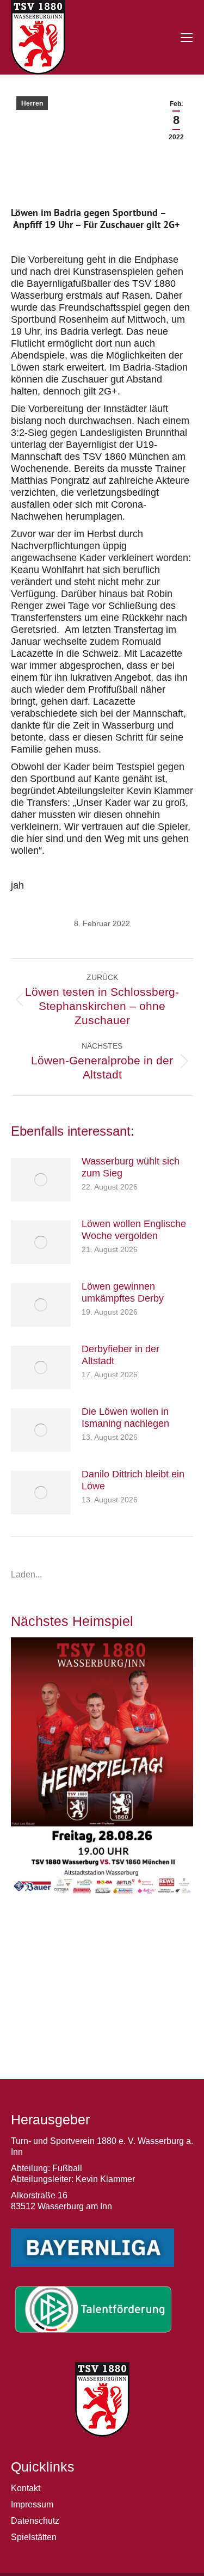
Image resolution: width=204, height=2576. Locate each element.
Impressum (32, 2504)
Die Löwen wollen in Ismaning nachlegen (125, 1418)
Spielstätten (34, 2537)
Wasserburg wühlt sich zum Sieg (131, 1167)
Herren (32, 103)
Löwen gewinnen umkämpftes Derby (123, 1292)
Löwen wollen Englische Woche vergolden (134, 1230)
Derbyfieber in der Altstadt (120, 1355)
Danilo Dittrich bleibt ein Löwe (133, 1480)
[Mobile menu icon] (187, 38)
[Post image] (41, 1180)
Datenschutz (35, 2521)
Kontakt (26, 2488)
